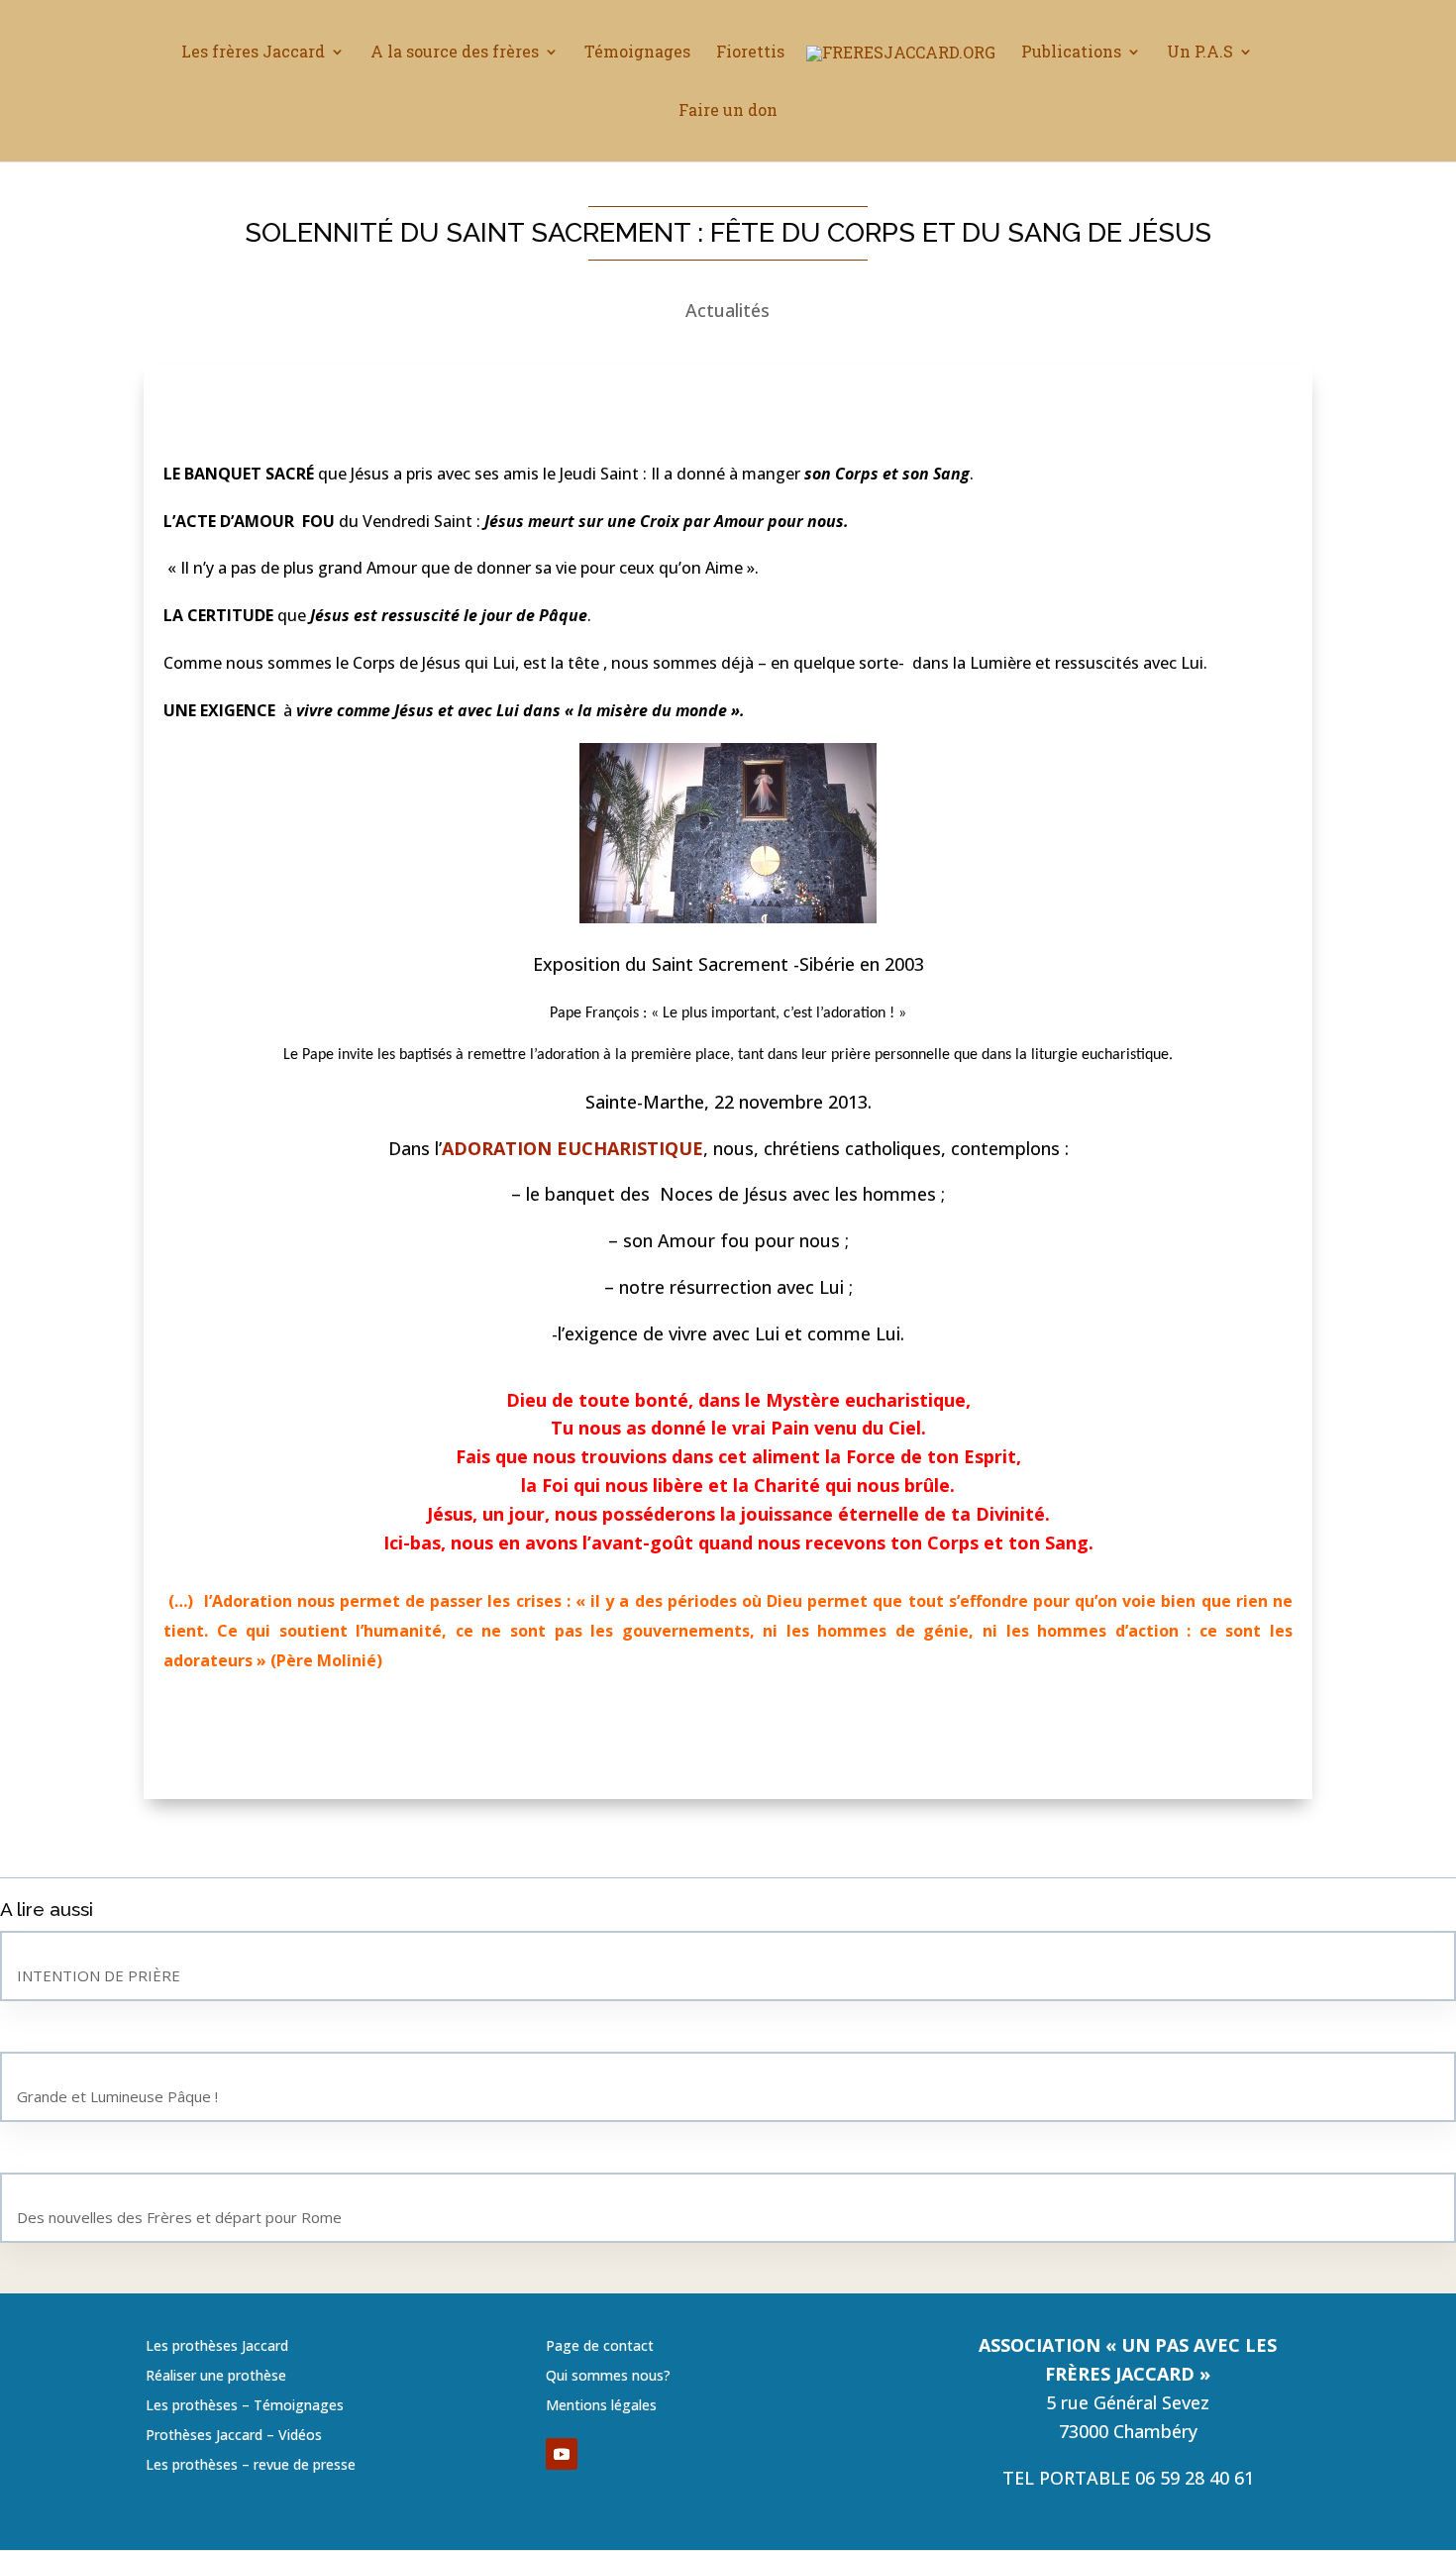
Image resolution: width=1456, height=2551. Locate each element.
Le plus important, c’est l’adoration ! (779, 1013)
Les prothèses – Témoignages (245, 2406)
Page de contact (600, 2347)
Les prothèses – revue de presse (251, 2466)
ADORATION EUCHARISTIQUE (572, 1148)
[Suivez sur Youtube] (562, 2454)
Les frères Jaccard (253, 53)
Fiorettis (750, 53)
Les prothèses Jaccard (217, 2347)
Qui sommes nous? (608, 2377)
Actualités (728, 310)
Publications (1071, 53)
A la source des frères (455, 53)
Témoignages (637, 53)
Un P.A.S (1200, 53)
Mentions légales (601, 2406)
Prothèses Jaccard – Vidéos (234, 2436)
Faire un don (728, 111)
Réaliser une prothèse (216, 2377)
